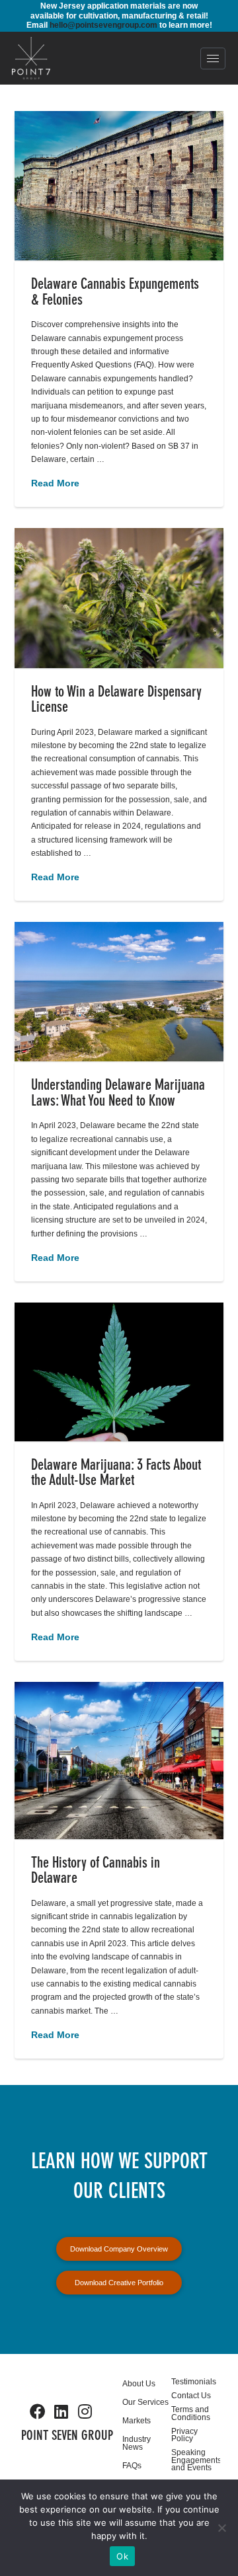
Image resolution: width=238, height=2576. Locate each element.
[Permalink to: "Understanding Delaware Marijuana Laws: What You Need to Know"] (119, 992)
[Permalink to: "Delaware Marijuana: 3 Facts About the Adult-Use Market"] (119, 1372)
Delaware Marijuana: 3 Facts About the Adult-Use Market (116, 1474)
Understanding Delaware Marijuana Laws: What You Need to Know (118, 1094)
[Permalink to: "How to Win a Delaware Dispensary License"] (119, 598)
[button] (213, 58)
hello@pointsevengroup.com (103, 25)
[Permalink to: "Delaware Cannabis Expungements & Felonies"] (119, 186)
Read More (55, 483)
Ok (122, 2556)
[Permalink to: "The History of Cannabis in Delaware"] (119, 1761)
